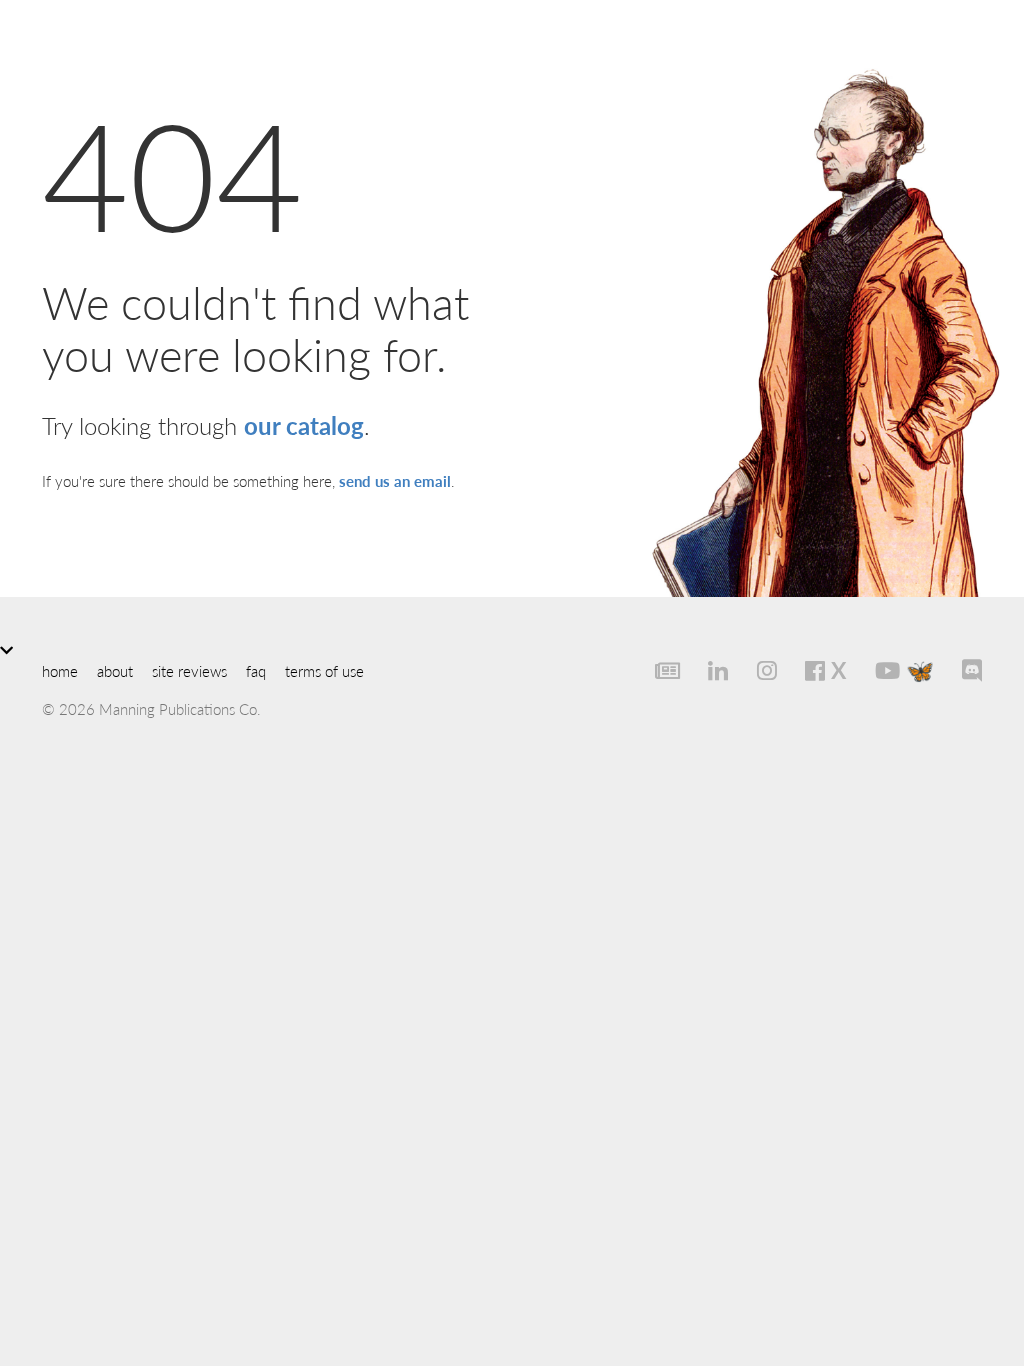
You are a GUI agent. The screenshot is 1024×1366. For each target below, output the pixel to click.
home (60, 670)
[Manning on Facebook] (804, 670)
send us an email (395, 480)
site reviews (189, 670)
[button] (512, 649)
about (115, 670)
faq (256, 670)
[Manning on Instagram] (755, 670)
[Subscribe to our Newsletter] (656, 670)
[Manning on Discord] (961, 670)
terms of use (324, 670)
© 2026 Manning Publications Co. (151, 708)
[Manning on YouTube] (876, 670)
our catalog (304, 425)
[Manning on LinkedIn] (707, 670)
